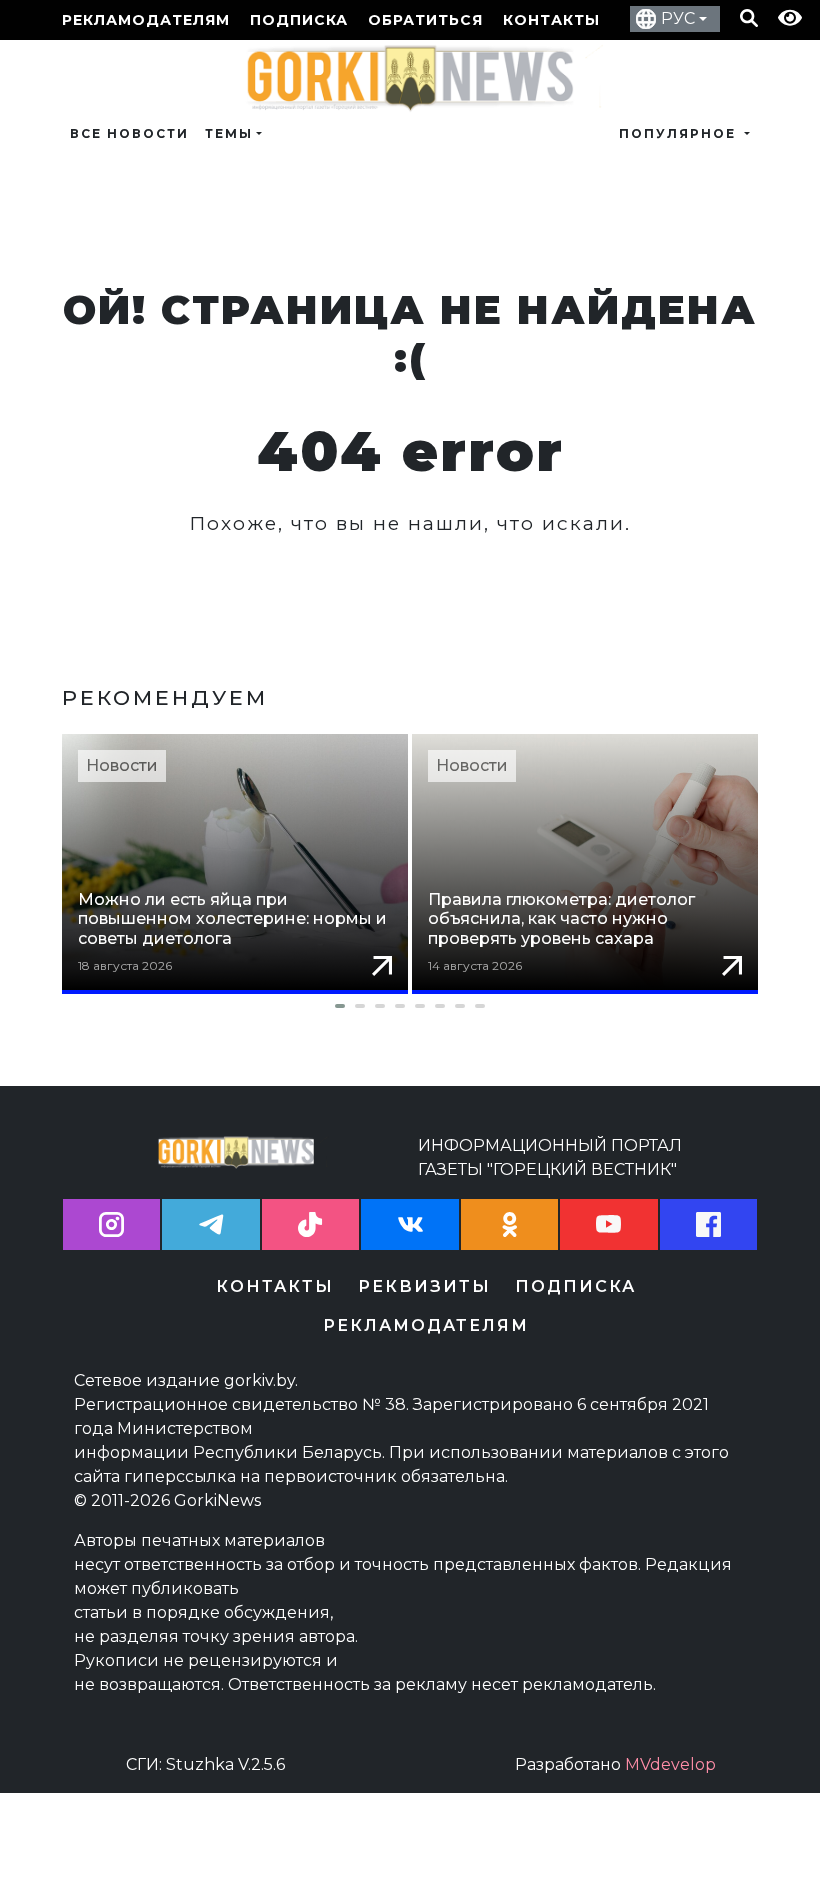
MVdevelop (670, 1764)
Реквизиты (424, 1286)
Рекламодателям (146, 20)
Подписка (299, 20)
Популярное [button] (680, 133)
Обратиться (425, 20)
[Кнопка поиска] (749, 20)
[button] (410, 1006)
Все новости (129, 133)
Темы (229, 133)
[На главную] (410, 77)
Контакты (551, 20)
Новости (122, 765)
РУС (678, 18)
